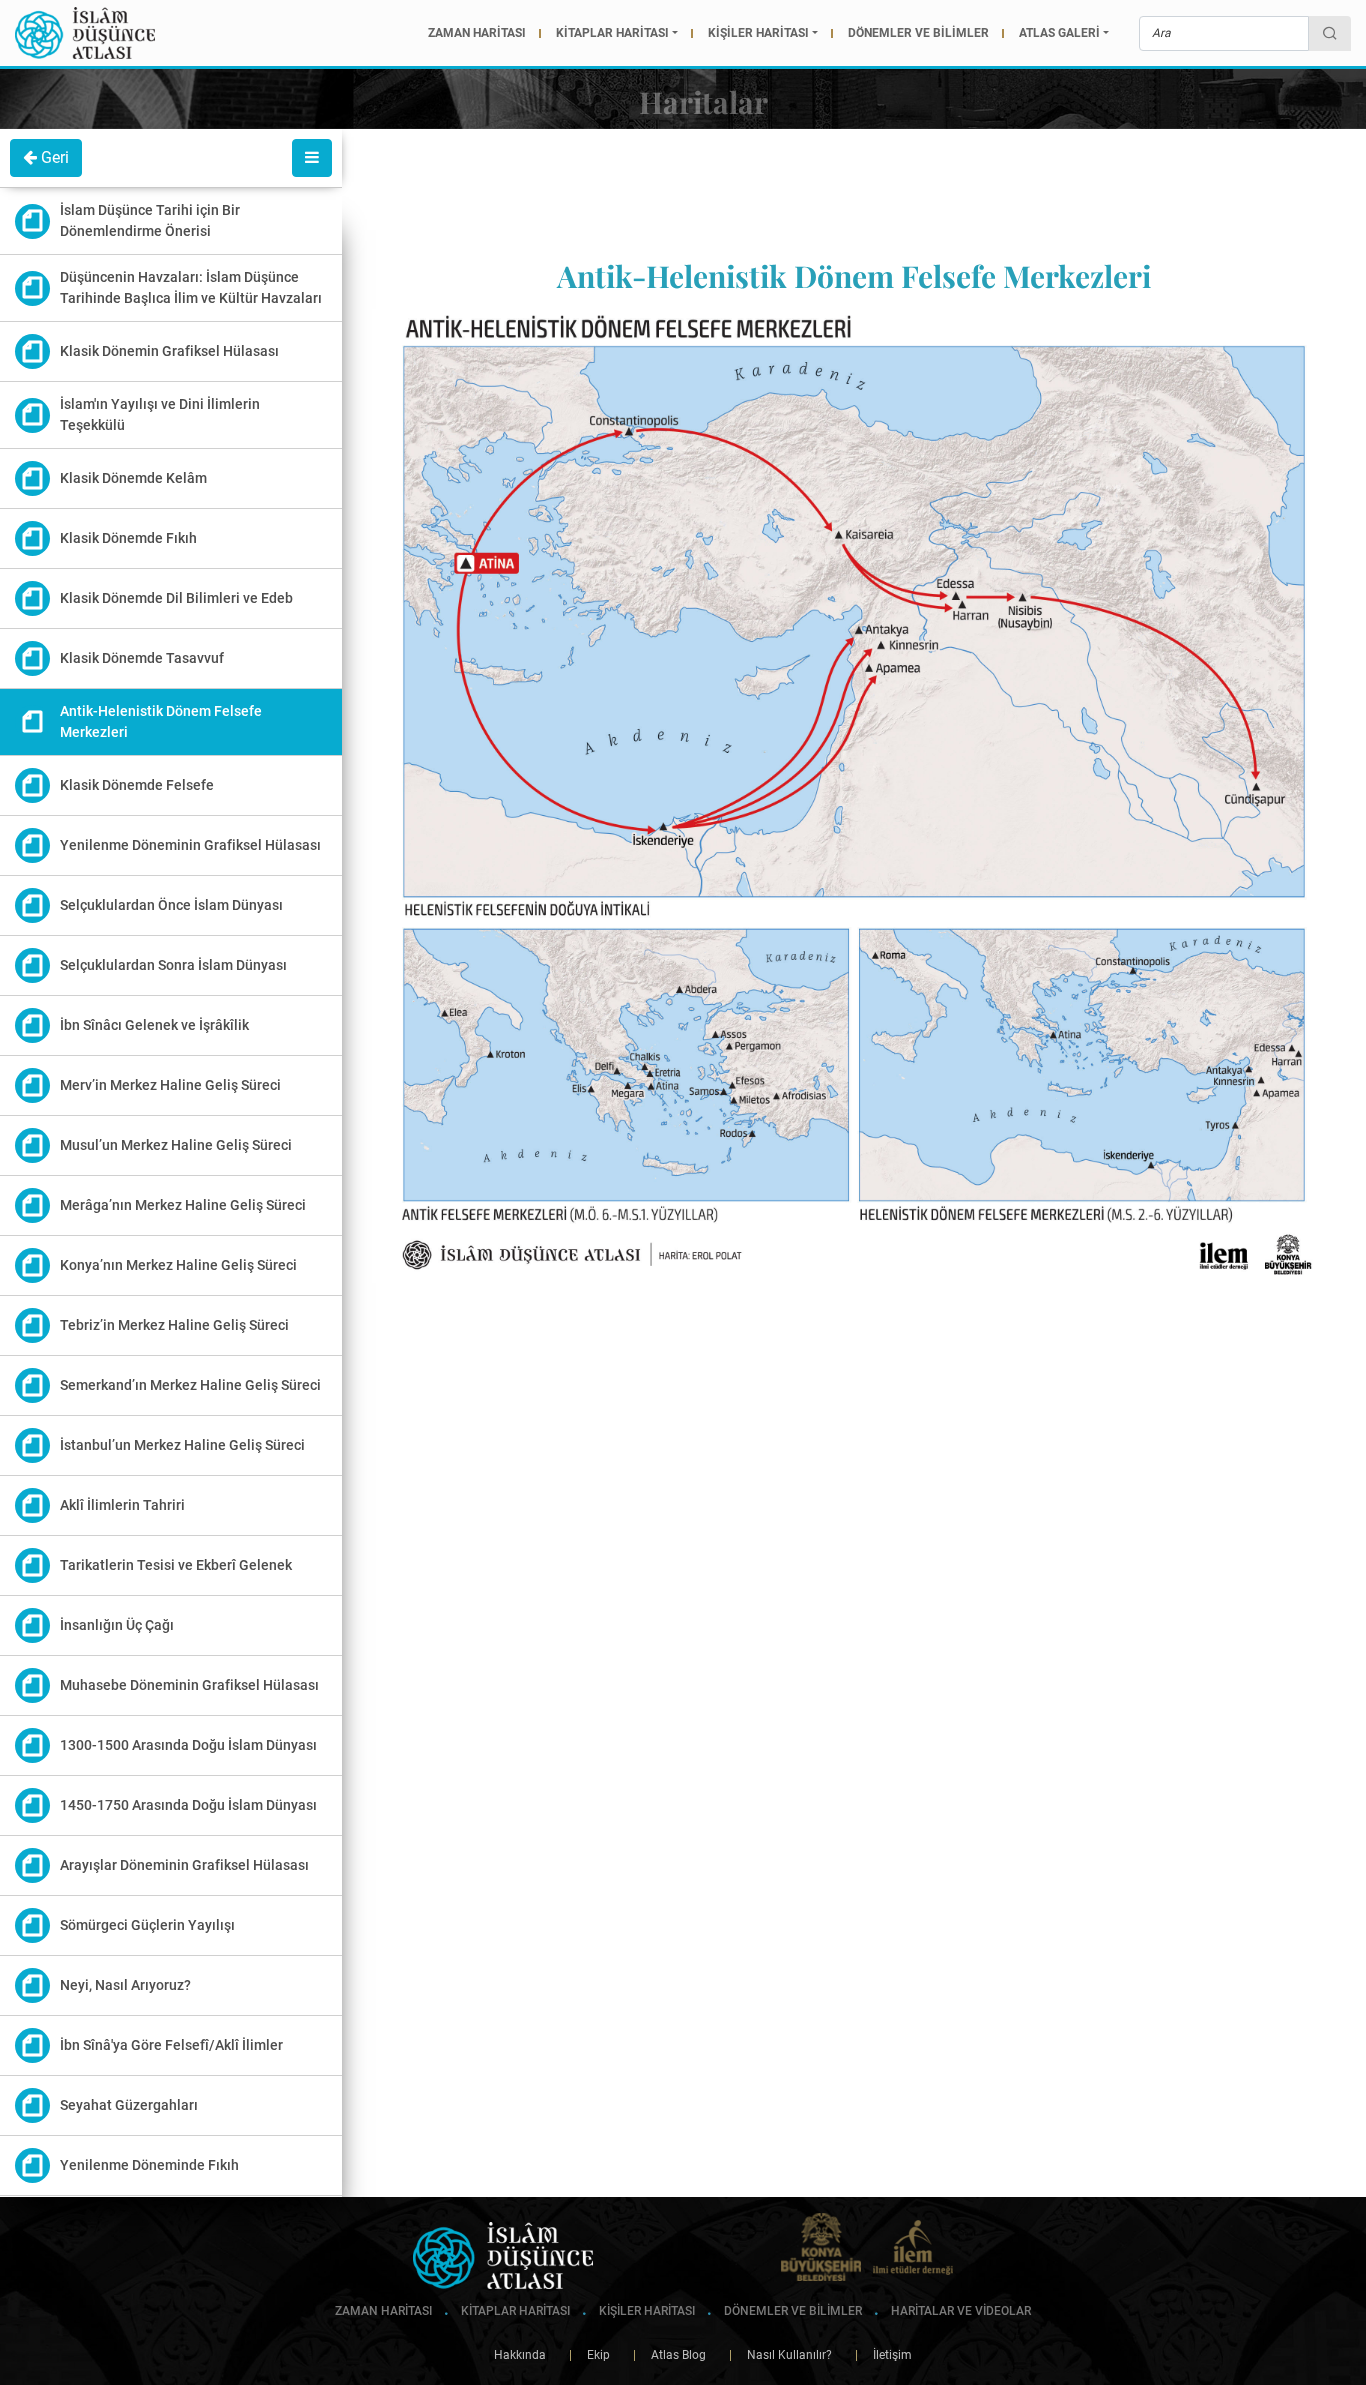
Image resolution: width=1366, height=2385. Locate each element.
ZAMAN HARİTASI (477, 33)
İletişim (883, 2355)
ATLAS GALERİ (1059, 33)
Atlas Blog (669, 2355)
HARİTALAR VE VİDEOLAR (959, 2311)
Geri (53, 157)
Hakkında (520, 2355)
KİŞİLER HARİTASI (758, 33)
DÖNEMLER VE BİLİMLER (918, 33)
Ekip (589, 2355)
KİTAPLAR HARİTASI (612, 33)
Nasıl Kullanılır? (780, 2355)
